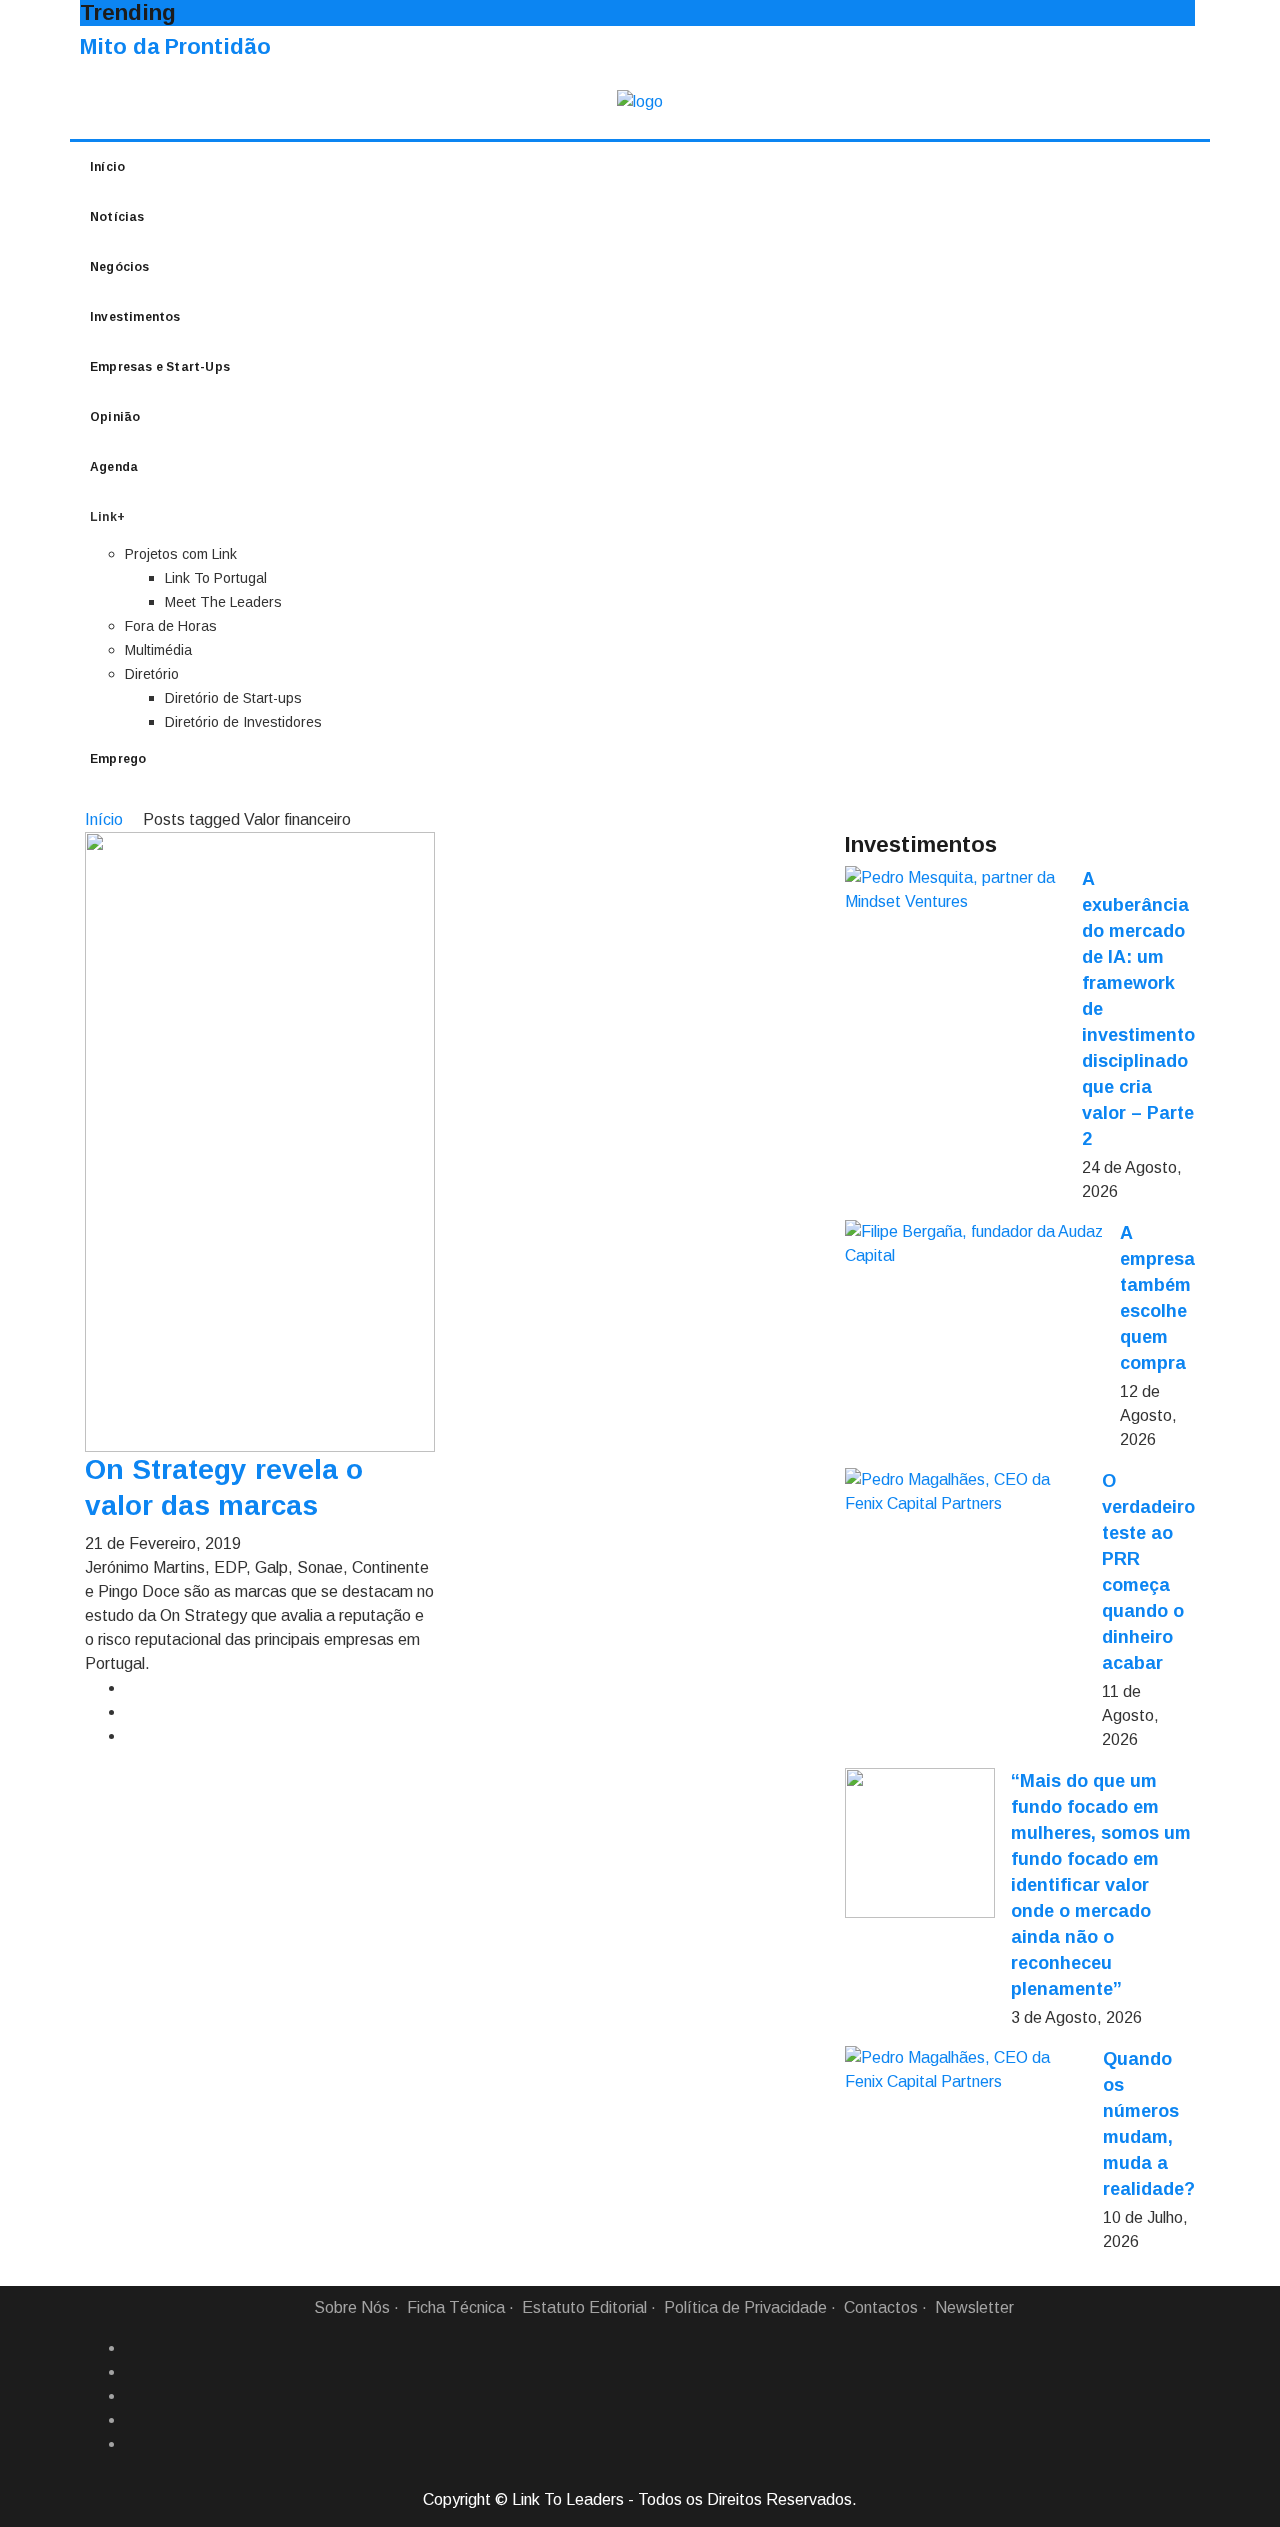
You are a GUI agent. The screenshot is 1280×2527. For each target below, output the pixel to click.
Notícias (117, 217)
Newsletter (974, 2307)
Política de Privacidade (745, 2307)
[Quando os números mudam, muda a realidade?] (966, 2070)
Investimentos (135, 317)
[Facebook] (133, 2348)
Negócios (120, 267)
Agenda (114, 467)
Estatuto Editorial (584, 2307)
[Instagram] (133, 2420)
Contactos (881, 2307)
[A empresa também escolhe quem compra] (974, 1244)
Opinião (115, 417)
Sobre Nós (352, 2307)
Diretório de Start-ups (233, 698)
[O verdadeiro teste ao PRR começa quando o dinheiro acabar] (965, 1492)
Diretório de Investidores (243, 722)
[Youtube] (133, 2444)
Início (107, 167)
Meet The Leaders (223, 602)
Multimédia (158, 650)
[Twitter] (133, 2396)
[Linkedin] (133, 2372)
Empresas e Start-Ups (160, 367)
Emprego (118, 759)
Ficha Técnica (456, 2307)
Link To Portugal (216, 578)
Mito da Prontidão (175, 46)
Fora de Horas (171, 626)
